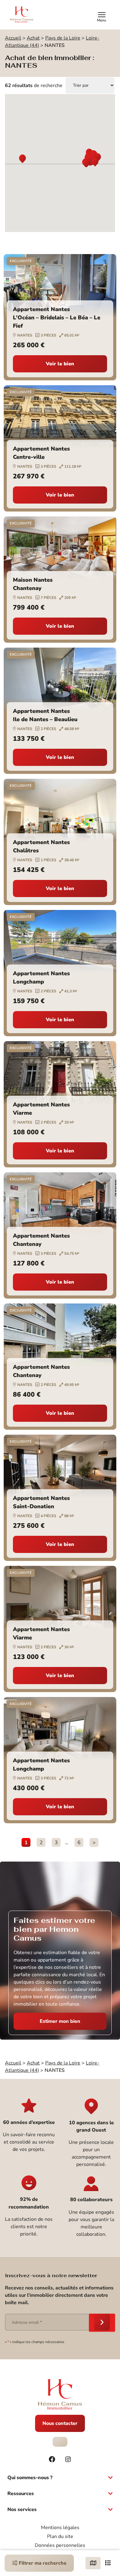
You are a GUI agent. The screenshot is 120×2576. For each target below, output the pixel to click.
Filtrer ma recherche (42, 2563)
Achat (33, 38)
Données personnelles (60, 2545)
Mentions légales (60, 2528)
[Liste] (108, 2563)
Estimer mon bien (60, 2021)
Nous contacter (60, 2423)
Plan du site (60, 2536)
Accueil (13, 38)
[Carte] (93, 2563)
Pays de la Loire (63, 38)
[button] (22, 159)
